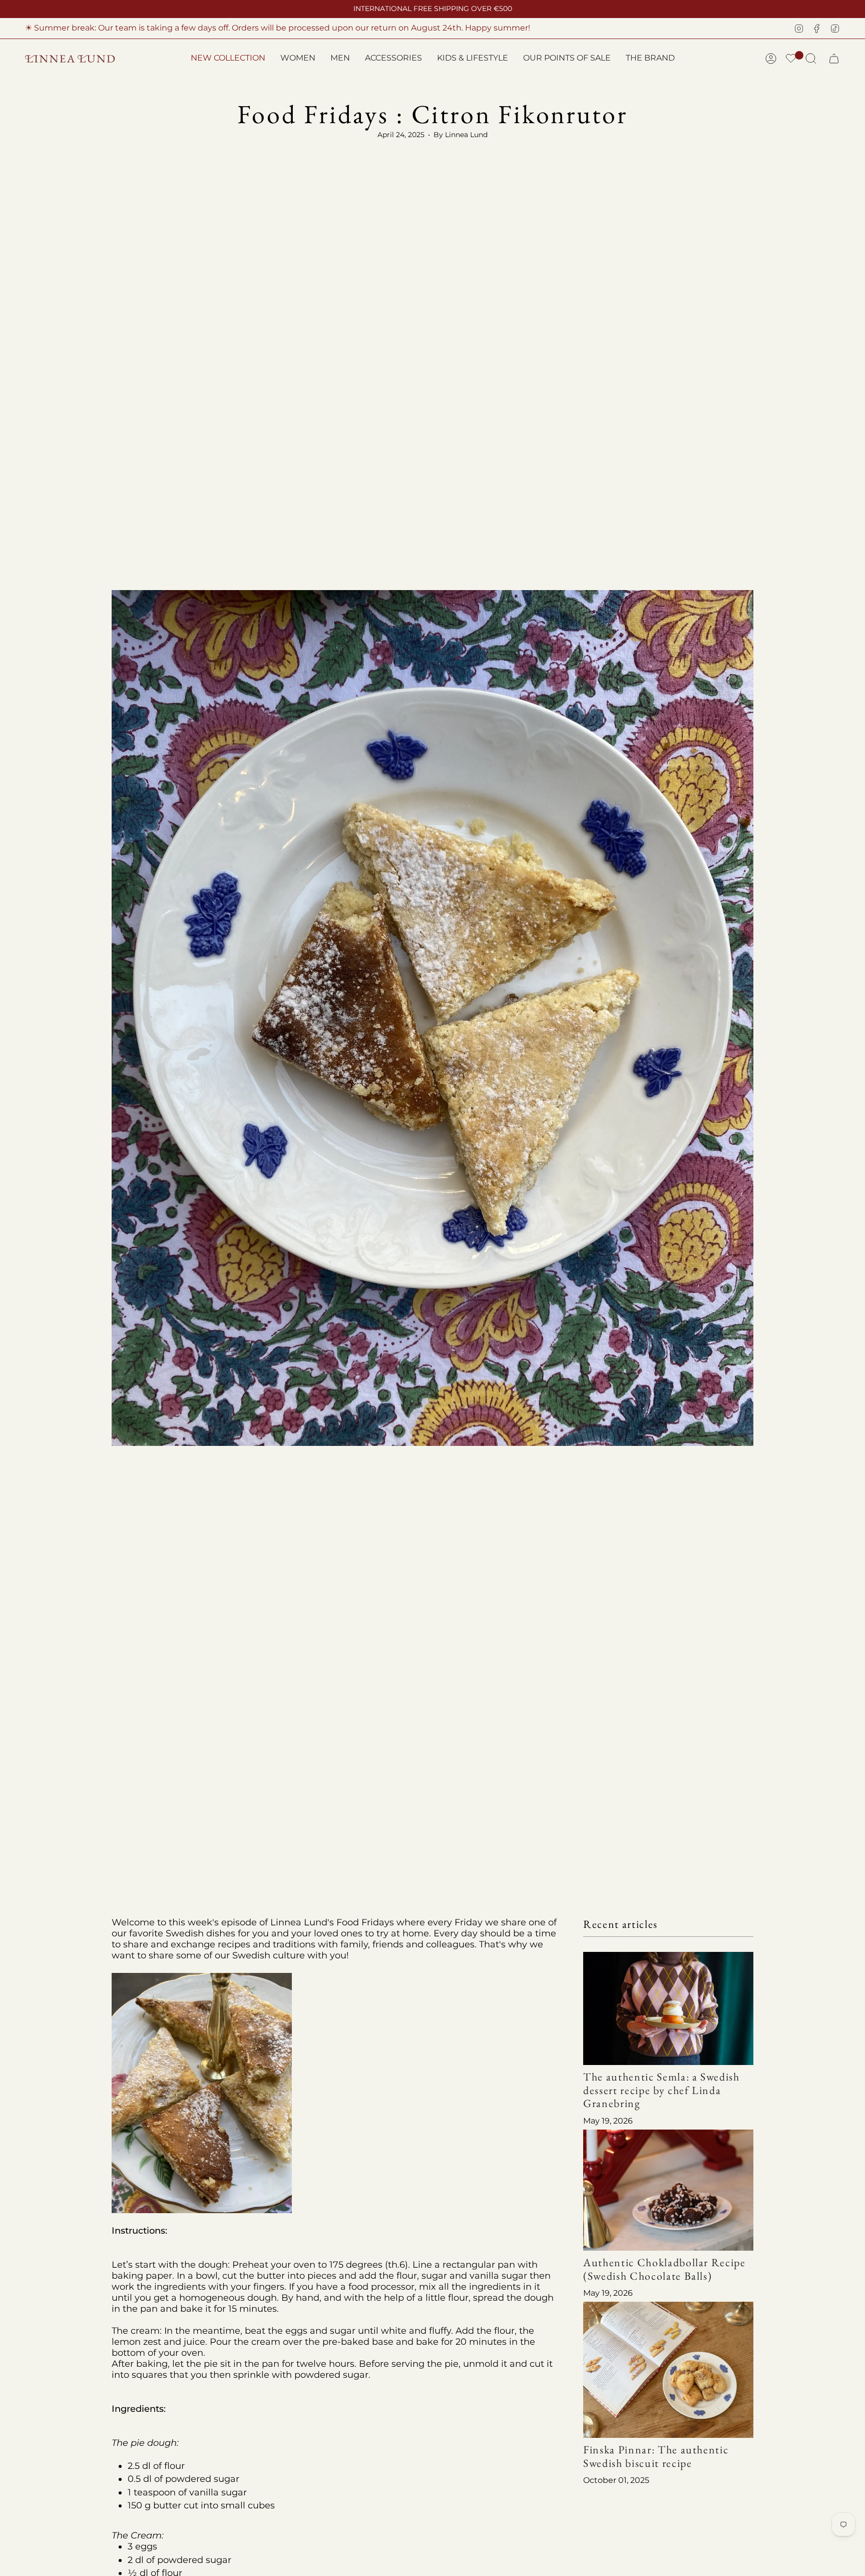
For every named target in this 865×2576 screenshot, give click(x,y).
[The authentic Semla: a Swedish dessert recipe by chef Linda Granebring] (668, 2009)
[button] (298, 59)
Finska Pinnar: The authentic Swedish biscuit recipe (656, 2456)
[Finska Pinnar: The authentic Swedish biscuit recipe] (668, 2370)
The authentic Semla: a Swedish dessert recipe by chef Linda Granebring (662, 2090)
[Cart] (834, 59)
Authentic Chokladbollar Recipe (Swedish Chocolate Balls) (665, 2269)
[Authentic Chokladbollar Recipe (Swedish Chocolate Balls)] (668, 2190)
